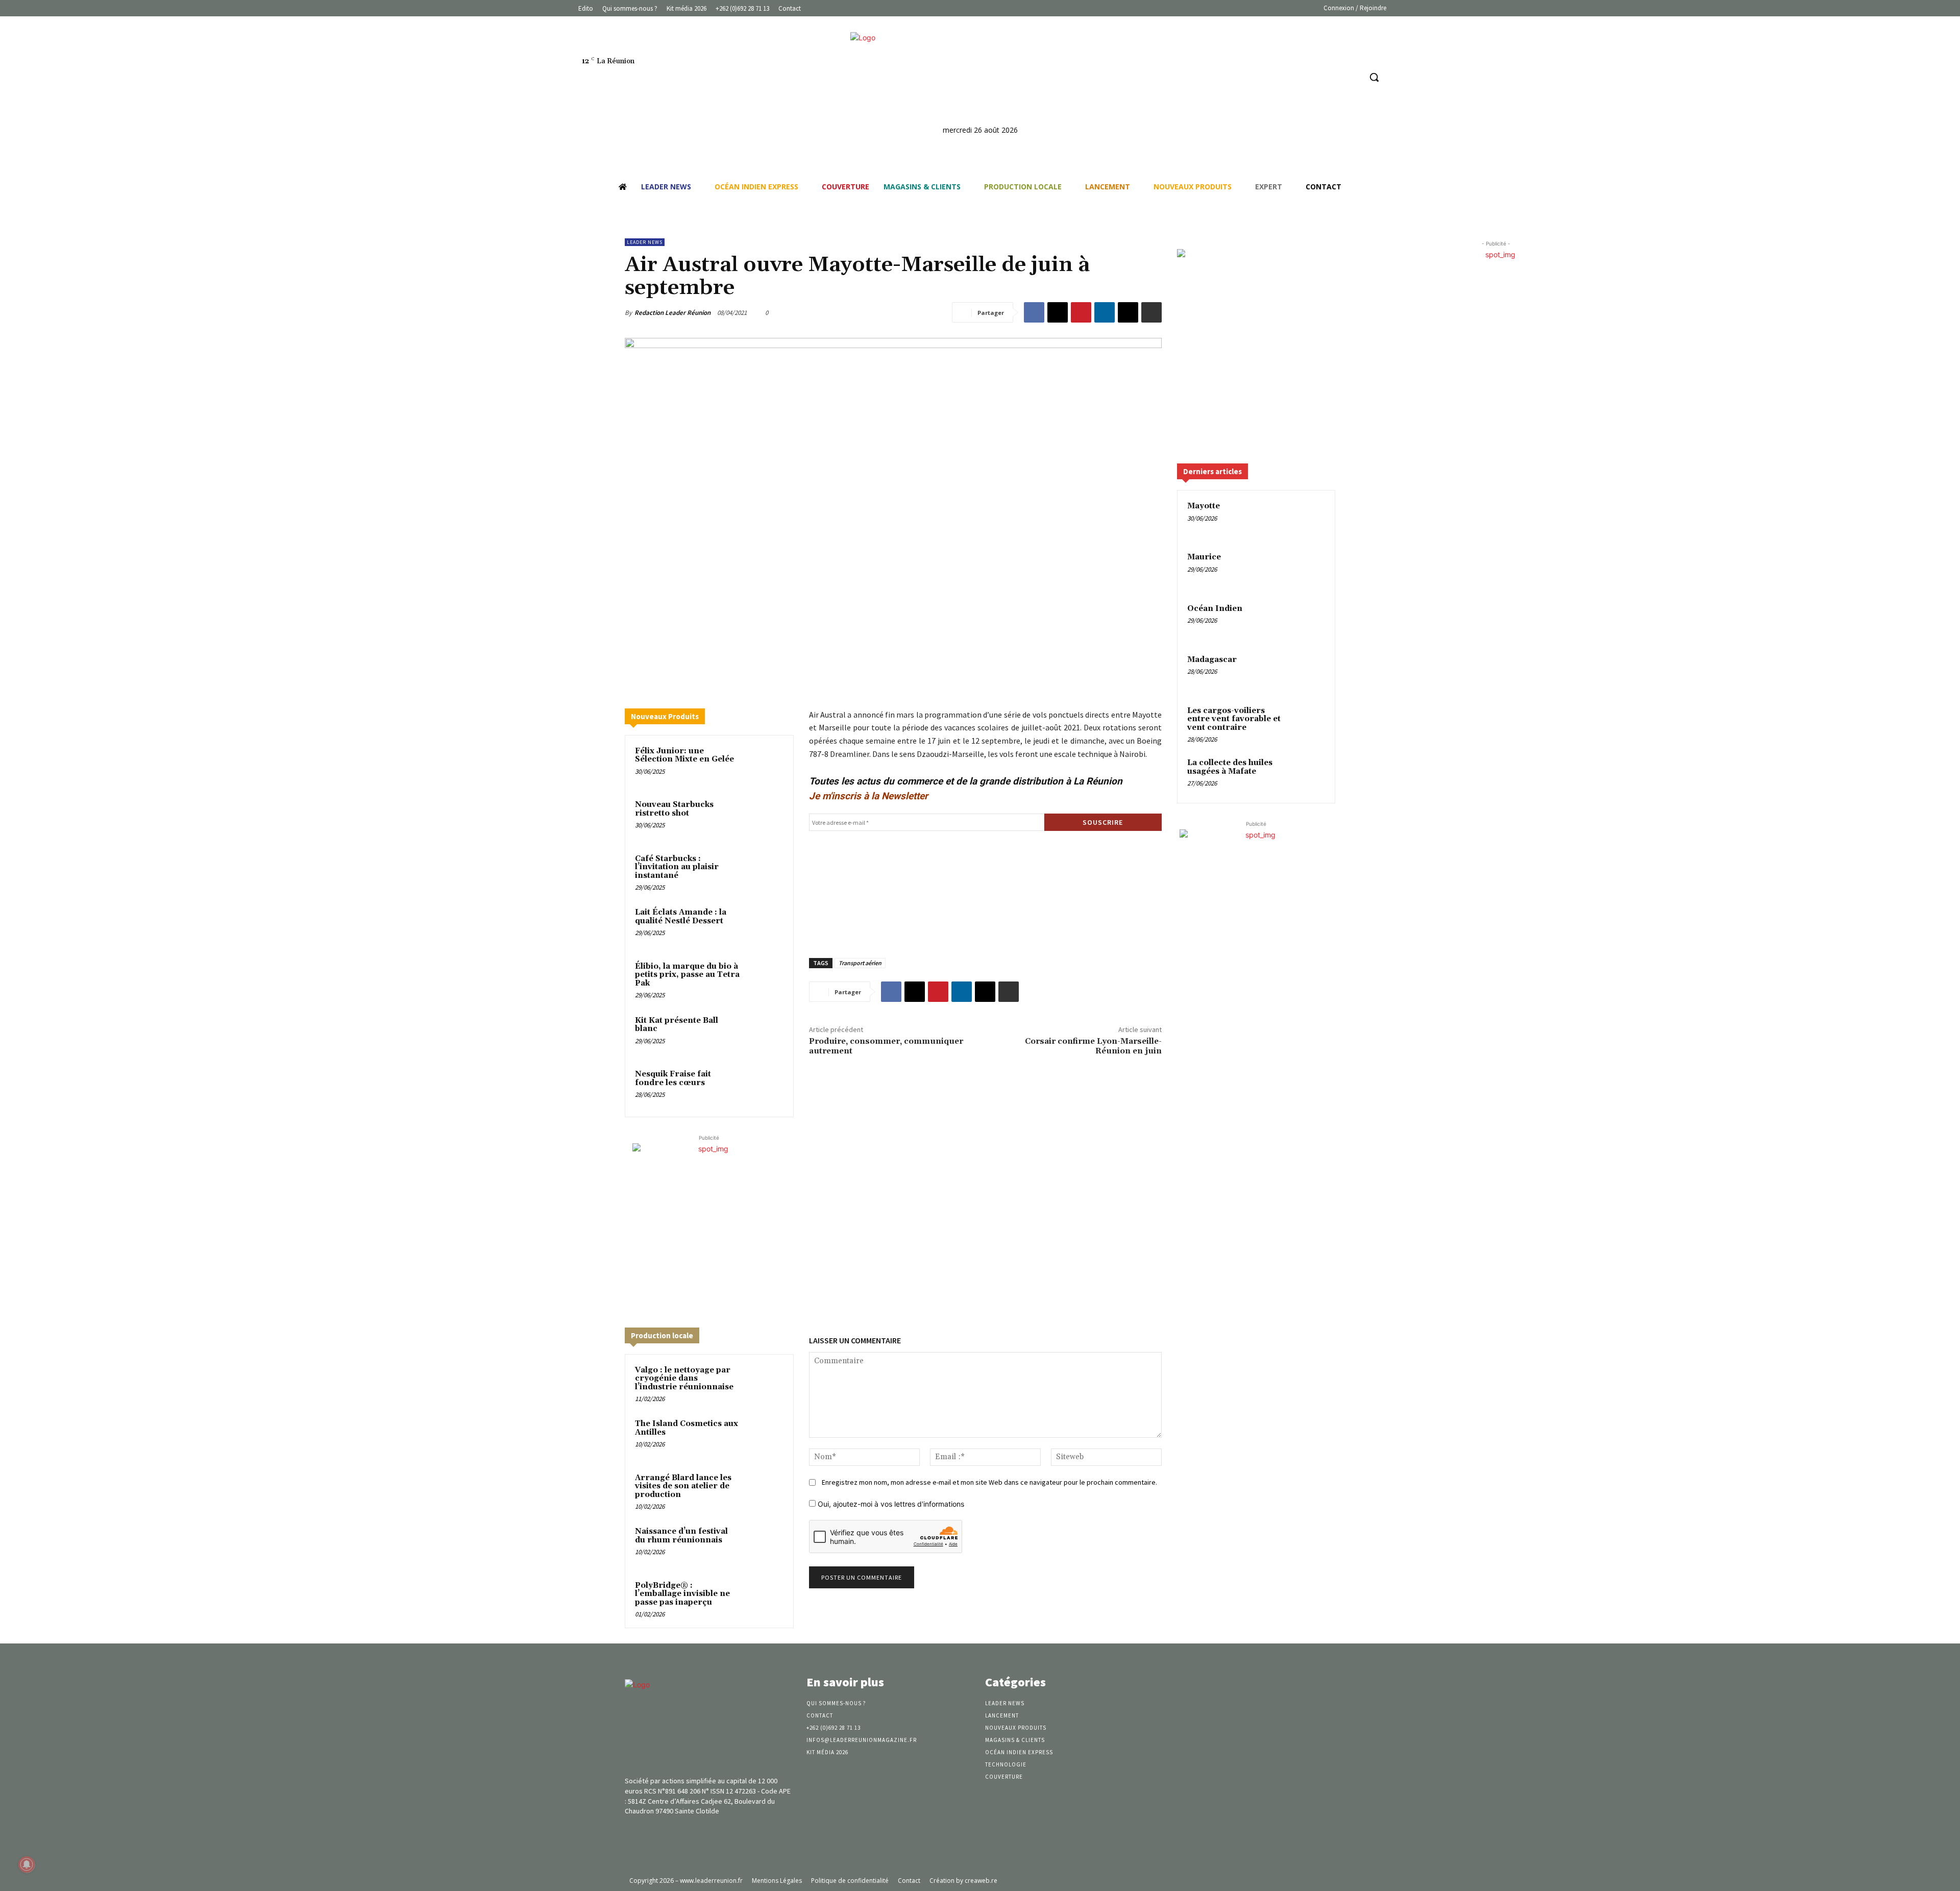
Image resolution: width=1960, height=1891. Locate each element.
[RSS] (1352, 77)
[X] (1058, 312)
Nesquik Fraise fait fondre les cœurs (673, 1078)
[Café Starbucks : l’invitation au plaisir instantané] (764, 872)
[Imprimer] (1151, 312)
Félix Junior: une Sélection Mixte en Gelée (684, 755)
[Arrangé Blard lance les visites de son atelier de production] (764, 1491)
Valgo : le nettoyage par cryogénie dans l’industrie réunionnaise (684, 1379)
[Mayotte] (1307, 518)
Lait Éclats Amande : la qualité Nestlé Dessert (681, 917)
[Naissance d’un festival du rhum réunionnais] (764, 1545)
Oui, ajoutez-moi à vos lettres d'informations (890, 1504)
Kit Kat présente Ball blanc (677, 1025)
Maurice (1204, 557)
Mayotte (1204, 506)
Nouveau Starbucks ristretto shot (674, 809)
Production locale (662, 1335)
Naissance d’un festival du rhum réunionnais (681, 1536)
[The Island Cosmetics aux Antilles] (764, 1437)
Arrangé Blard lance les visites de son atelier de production (683, 1486)
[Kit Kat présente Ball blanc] (764, 1034)
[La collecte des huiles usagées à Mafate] (1307, 775)
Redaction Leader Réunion (672, 313)
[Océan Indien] (1307, 621)
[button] (1374, 77)
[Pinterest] (1081, 312)
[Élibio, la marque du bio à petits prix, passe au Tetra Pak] (764, 980)
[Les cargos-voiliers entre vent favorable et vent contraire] (1307, 723)
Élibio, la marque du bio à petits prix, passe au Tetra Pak (687, 975)
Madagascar (1212, 660)
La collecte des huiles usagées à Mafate (1230, 767)
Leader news (645, 242)
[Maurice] (1307, 569)
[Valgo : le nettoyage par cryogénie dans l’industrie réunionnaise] (764, 1384)
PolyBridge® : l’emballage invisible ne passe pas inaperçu (682, 1594)
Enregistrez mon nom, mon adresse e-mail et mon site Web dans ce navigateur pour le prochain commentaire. (989, 1482)
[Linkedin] (1333, 77)
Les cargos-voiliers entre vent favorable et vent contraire (1234, 719)
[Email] (1128, 312)
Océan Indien (1215, 609)
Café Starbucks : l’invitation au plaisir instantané (677, 867)
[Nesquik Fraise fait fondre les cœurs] (764, 1088)
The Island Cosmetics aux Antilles (687, 1428)
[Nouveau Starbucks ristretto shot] (764, 818)
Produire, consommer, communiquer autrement (886, 1046)
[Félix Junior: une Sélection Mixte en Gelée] (764, 765)
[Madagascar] (1307, 672)
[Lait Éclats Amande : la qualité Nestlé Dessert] (764, 926)
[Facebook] (1314, 77)
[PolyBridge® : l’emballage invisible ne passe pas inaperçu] (764, 1599)
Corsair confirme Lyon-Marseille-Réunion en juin (1093, 1046)
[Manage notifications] (27, 1864)
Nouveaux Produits (665, 716)
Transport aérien (860, 963)
